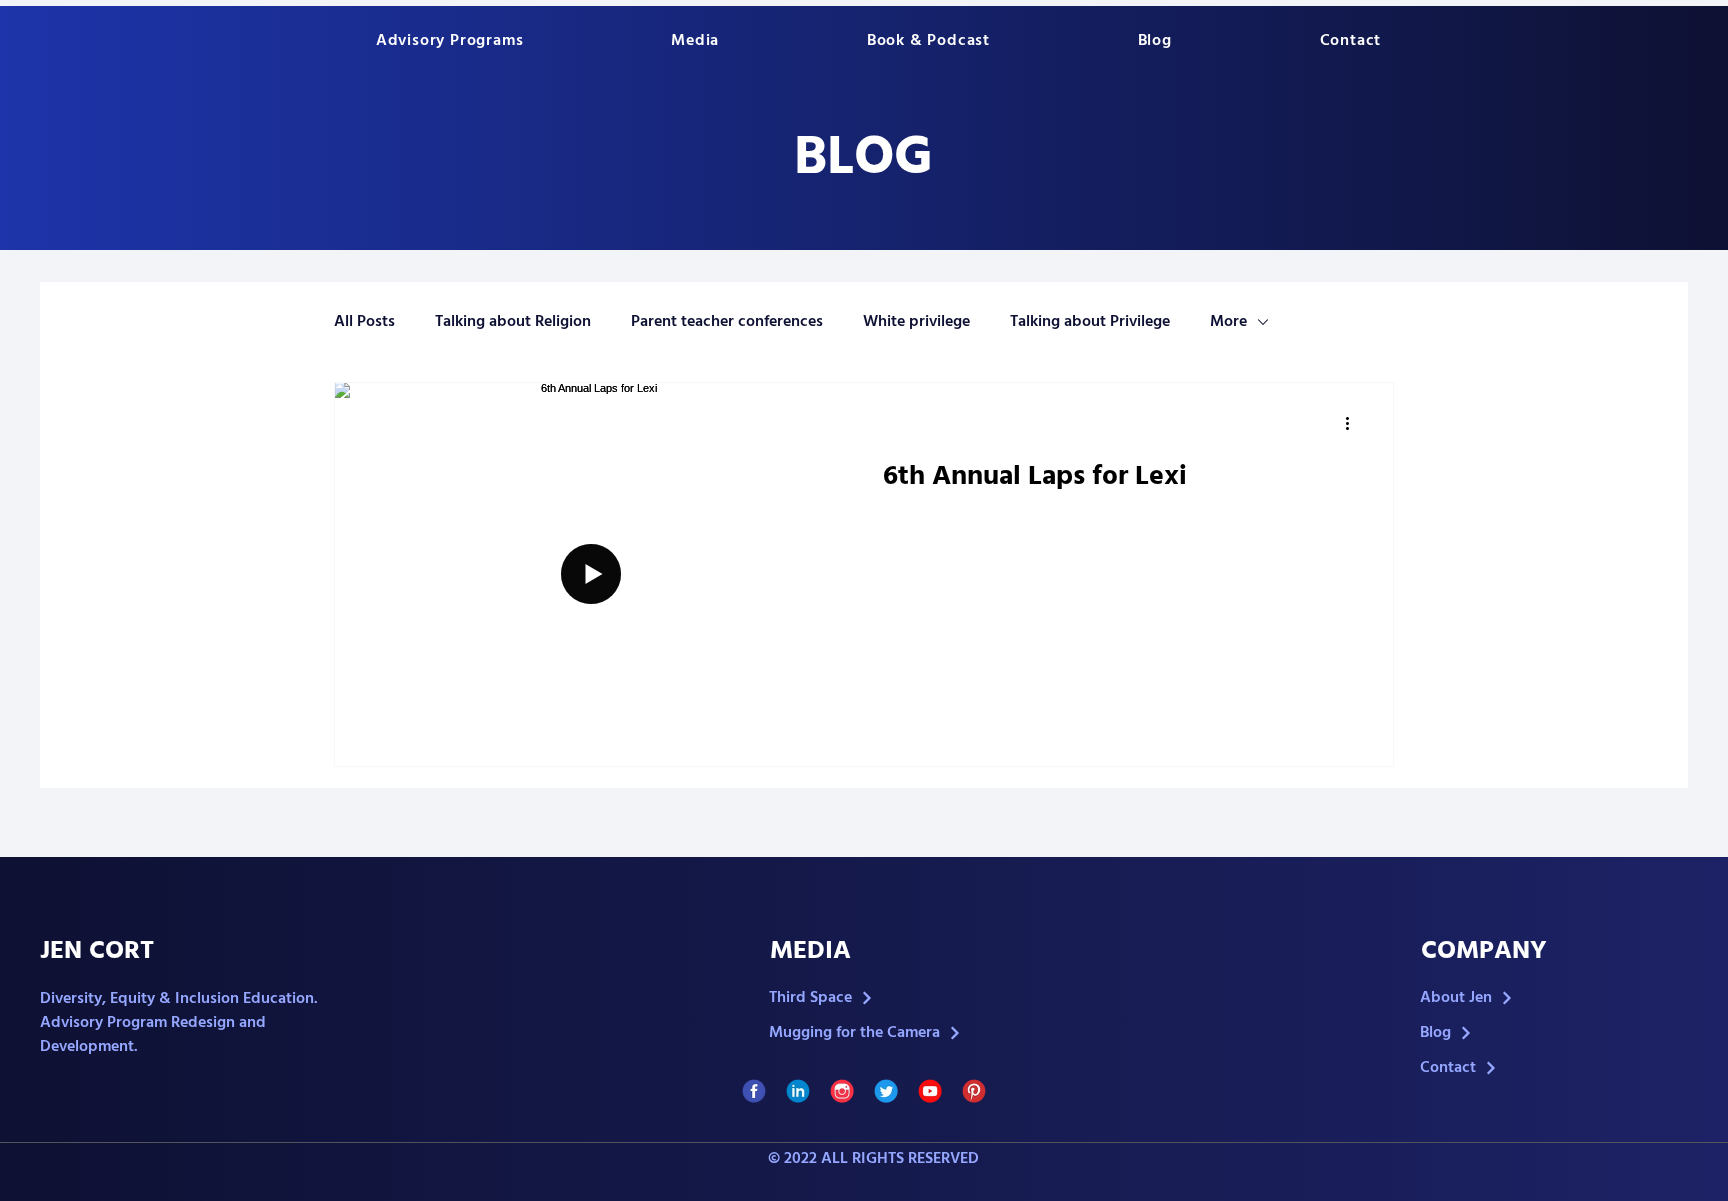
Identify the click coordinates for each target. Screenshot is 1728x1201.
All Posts (364, 322)
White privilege (916, 322)
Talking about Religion (513, 322)
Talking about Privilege (1090, 322)
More (1228, 322)
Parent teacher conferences (727, 322)
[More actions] (1354, 424)
